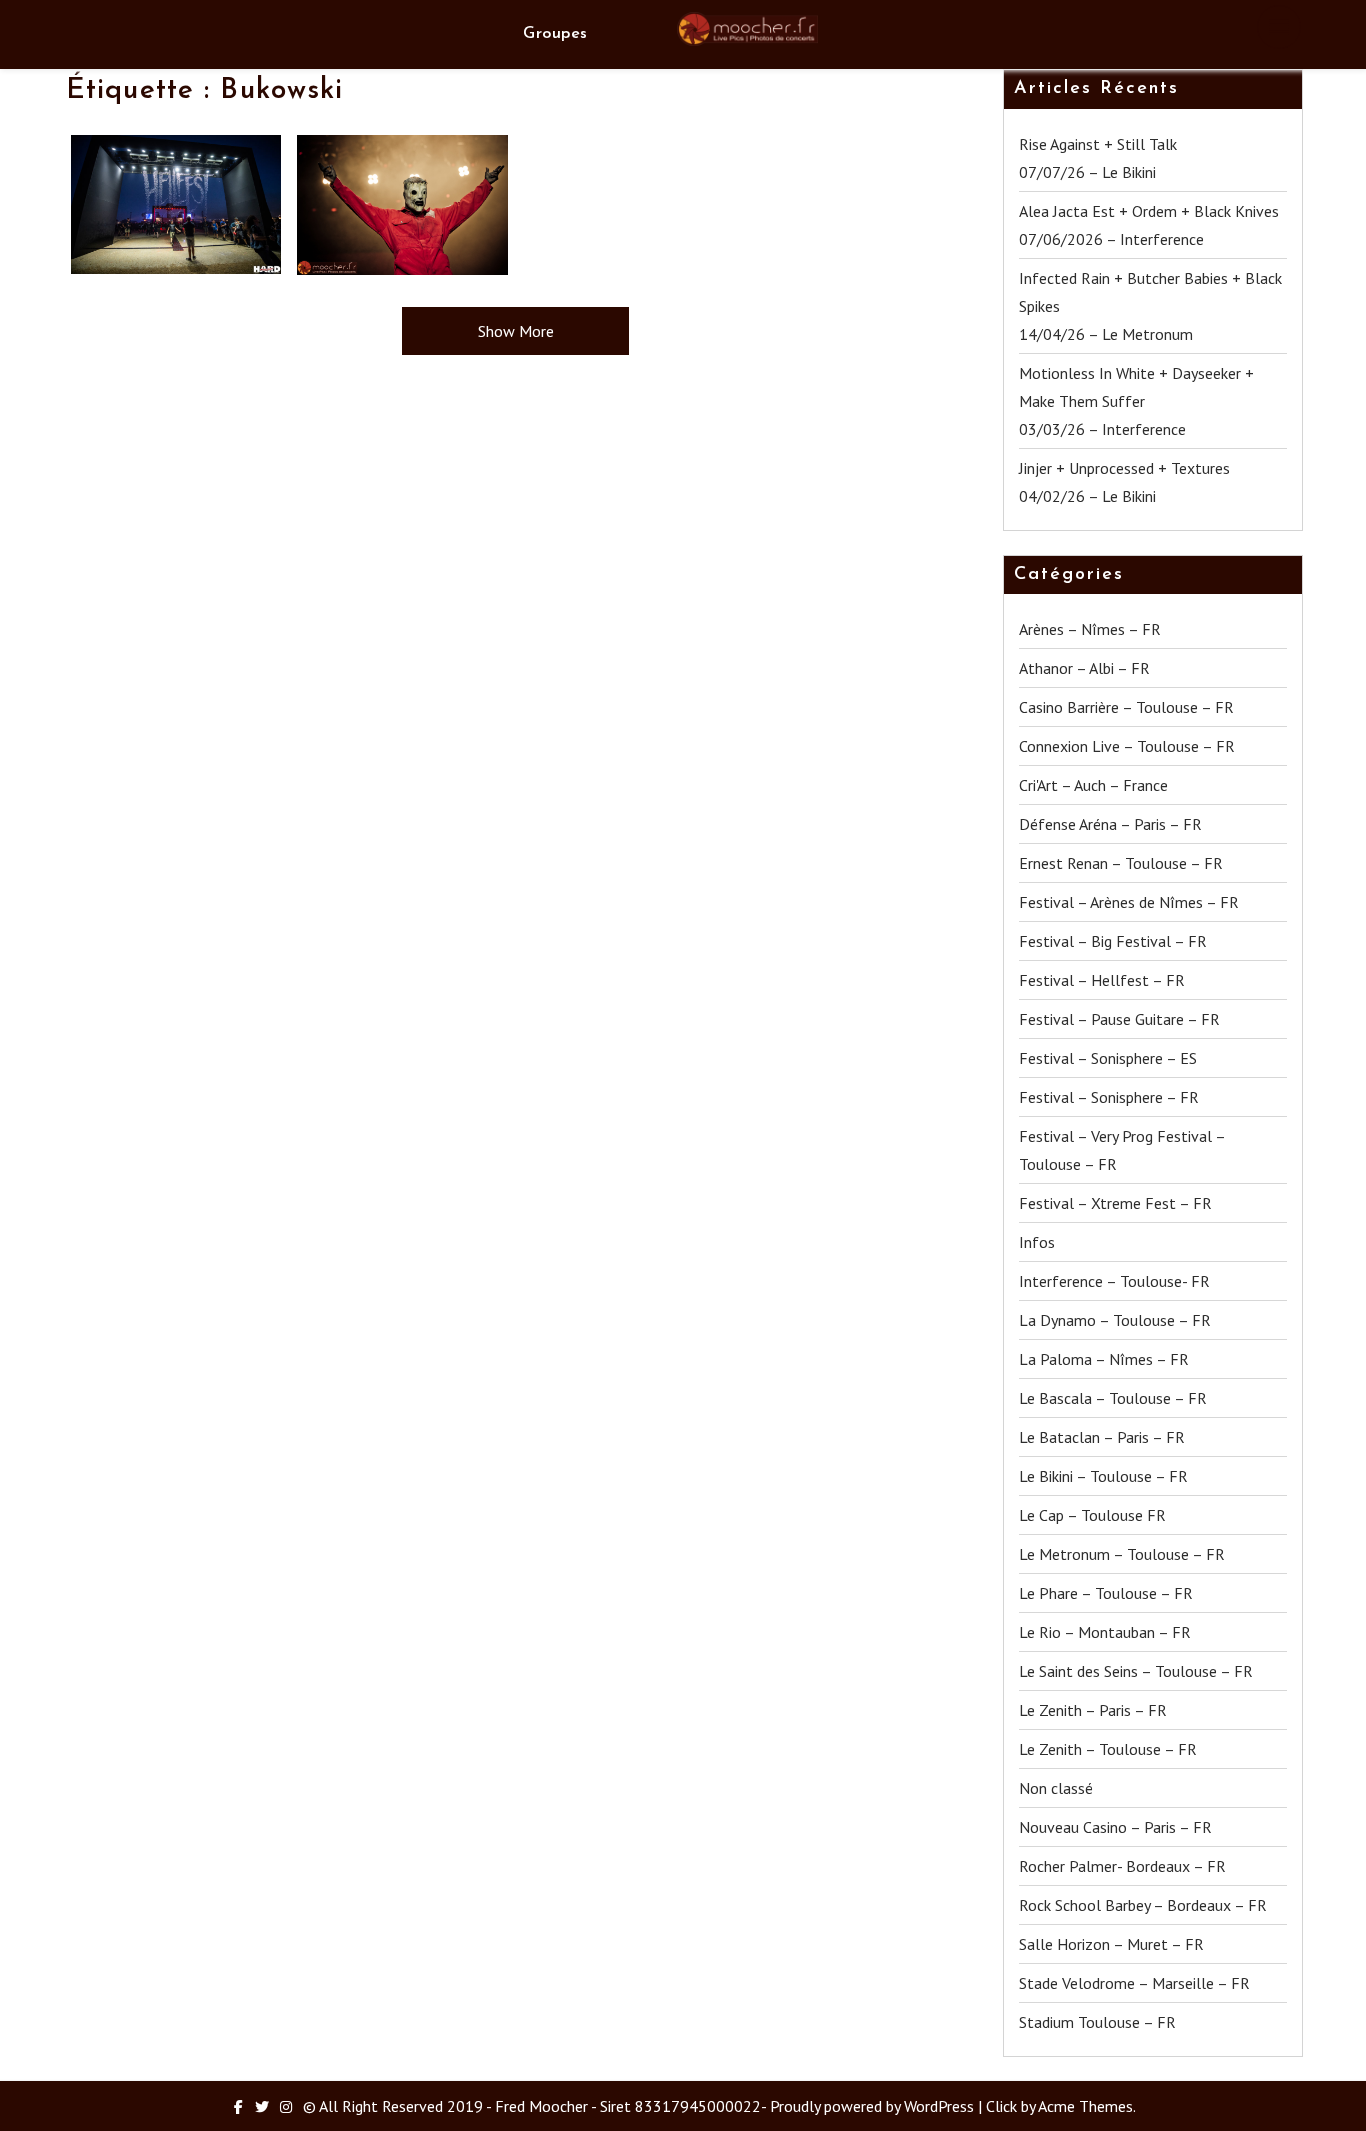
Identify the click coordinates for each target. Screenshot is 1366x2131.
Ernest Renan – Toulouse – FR (1121, 863)
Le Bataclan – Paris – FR (1102, 1437)
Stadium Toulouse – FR (1097, 2022)
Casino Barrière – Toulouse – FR (1126, 707)
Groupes (555, 34)
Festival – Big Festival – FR (1113, 941)
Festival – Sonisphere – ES (1108, 1058)
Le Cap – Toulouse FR (1092, 1515)
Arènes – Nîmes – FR (1090, 629)
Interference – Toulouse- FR (1114, 1281)
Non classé (1056, 1788)
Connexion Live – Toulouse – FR (1127, 746)
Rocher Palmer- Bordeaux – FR (1122, 1866)
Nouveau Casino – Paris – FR (1115, 1827)
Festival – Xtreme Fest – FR (1115, 1203)
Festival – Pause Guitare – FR (1119, 1019)
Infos (1037, 1242)
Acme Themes (1085, 2106)
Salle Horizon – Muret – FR (1111, 1944)
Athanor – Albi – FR (1084, 668)
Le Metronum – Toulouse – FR (1122, 1554)
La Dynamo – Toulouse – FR (1115, 1320)
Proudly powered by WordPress (872, 2106)
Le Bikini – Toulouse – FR (1103, 1476)
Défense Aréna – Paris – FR (1110, 824)
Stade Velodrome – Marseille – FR (1134, 1983)
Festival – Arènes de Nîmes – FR (1129, 902)
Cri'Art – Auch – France (1093, 785)
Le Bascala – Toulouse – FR (1113, 1398)
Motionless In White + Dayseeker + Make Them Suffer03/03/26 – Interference (1136, 401)
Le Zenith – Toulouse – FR (1108, 1749)
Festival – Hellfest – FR (1102, 980)
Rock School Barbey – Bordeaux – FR (1143, 1905)
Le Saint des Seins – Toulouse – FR (1136, 1671)
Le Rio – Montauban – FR (1105, 1632)
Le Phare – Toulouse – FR (1106, 1593)
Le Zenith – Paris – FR (1093, 1710)
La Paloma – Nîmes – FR (1104, 1359)
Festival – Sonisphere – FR (1109, 1097)
